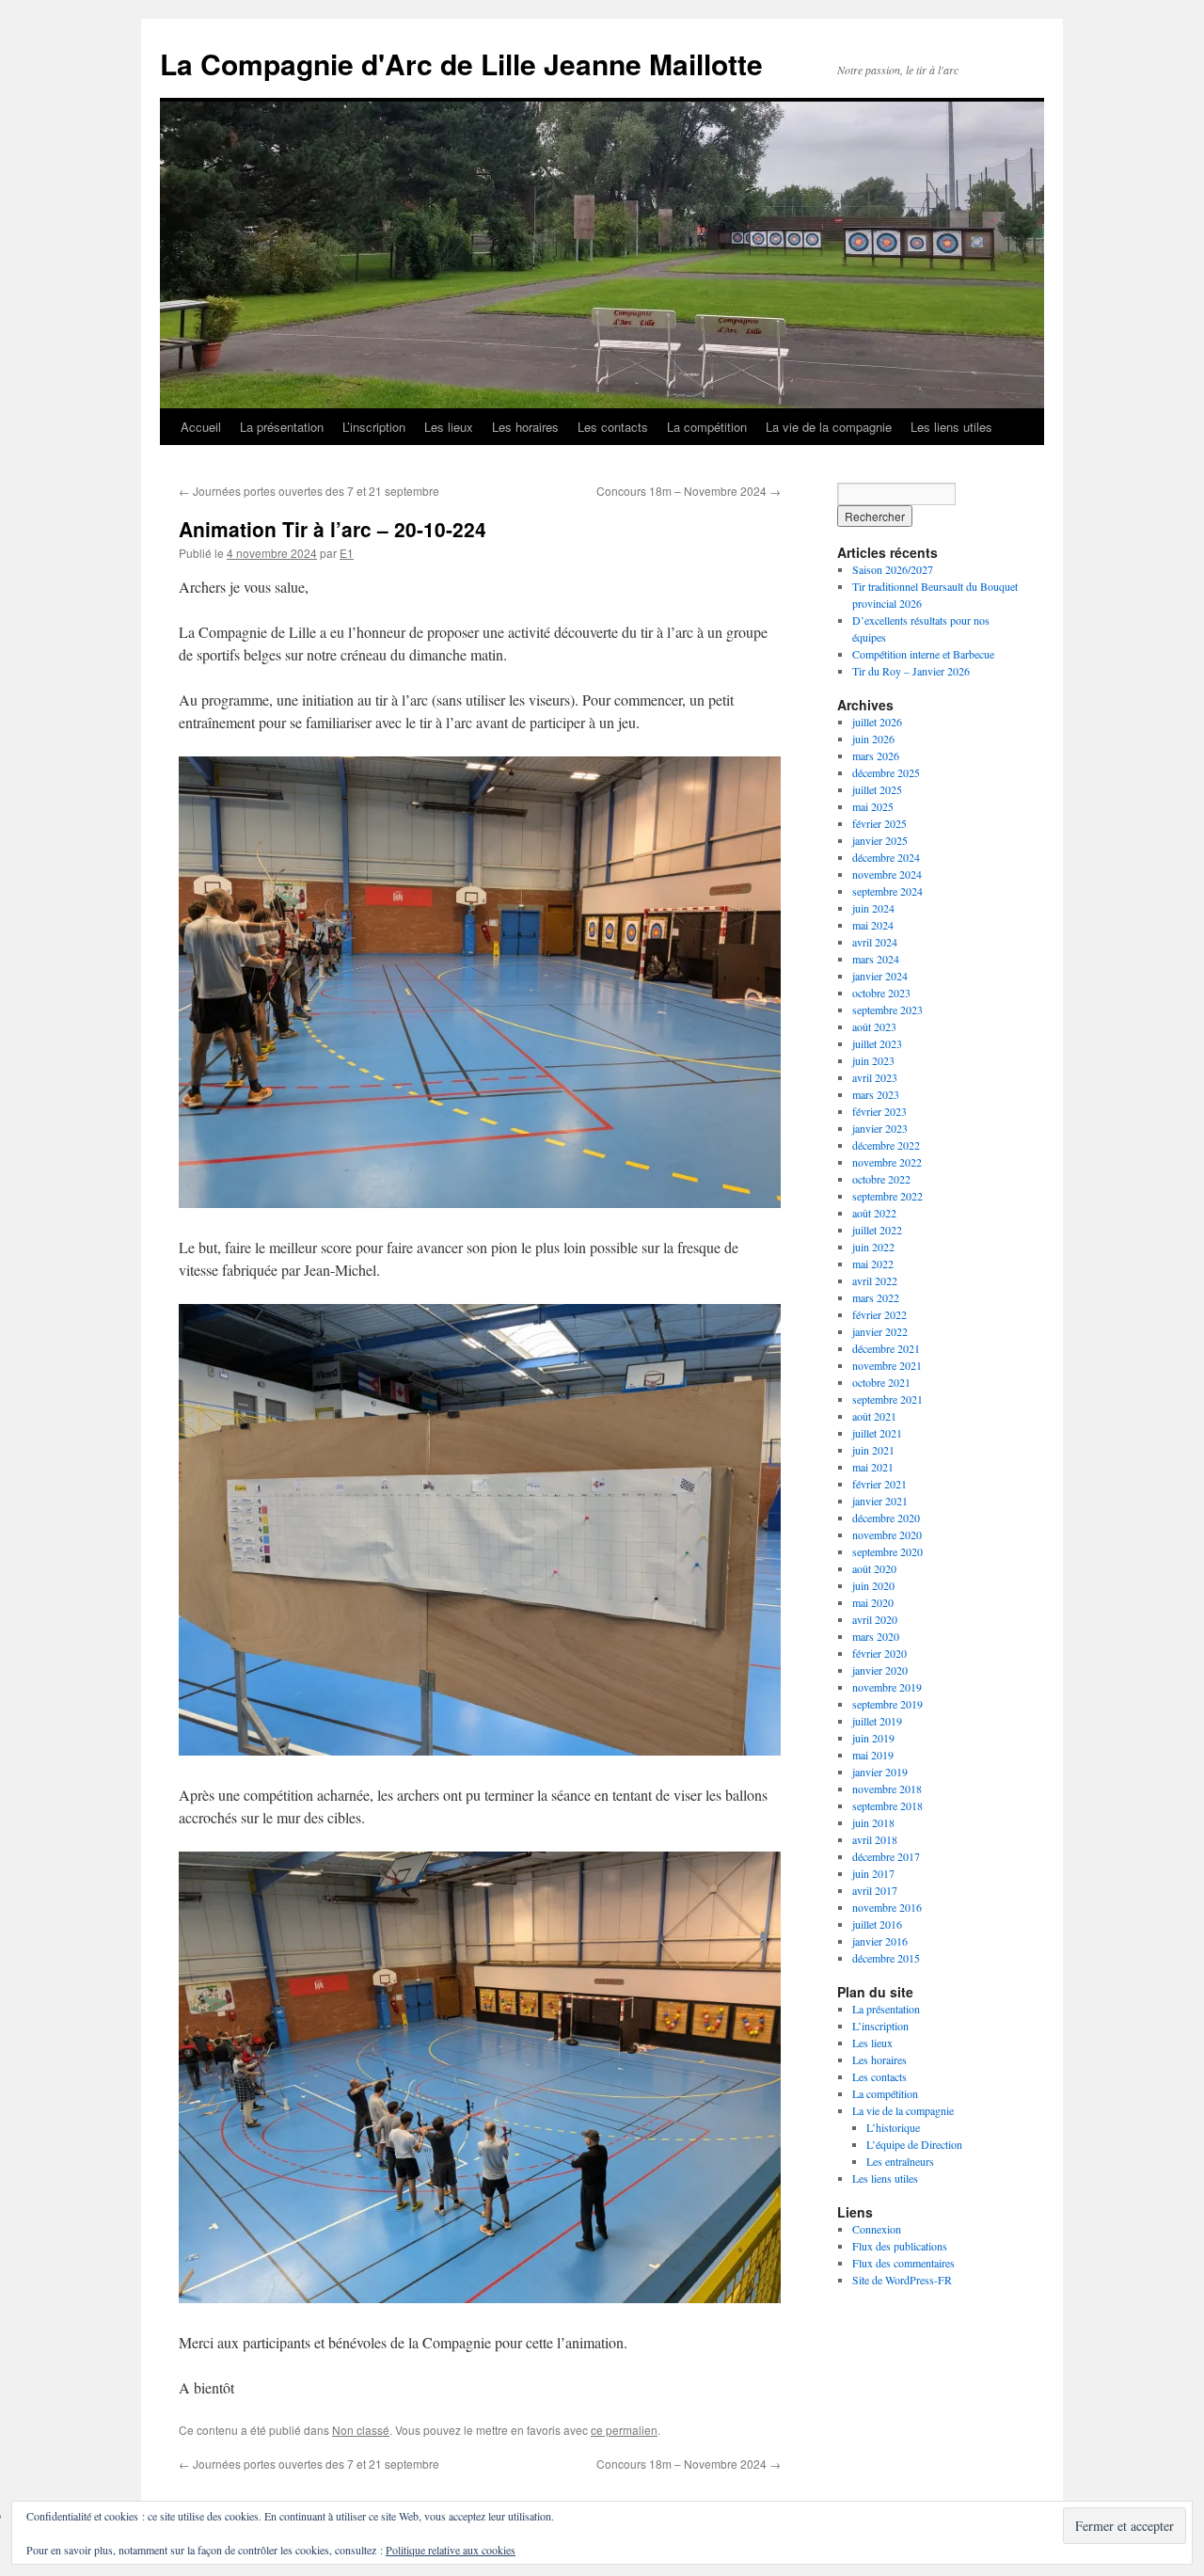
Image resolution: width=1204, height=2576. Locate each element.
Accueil (201, 427)
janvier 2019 (880, 1772)
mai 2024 (873, 925)
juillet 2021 (877, 1433)
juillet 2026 (877, 722)
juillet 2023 (877, 1043)
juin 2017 (873, 1873)
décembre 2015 (886, 1958)
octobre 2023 (881, 993)
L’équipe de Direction (914, 2144)
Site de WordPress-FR (902, 2280)
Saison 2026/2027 (893, 569)
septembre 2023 (887, 1010)
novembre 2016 (887, 1907)
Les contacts (613, 427)
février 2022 (879, 1314)
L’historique (893, 2127)
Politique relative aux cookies (451, 2550)
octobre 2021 (881, 1382)
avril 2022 (875, 1280)
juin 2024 (873, 908)
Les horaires (525, 427)
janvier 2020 (880, 1670)
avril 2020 (875, 1619)
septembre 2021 (887, 1399)
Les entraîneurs (900, 2161)
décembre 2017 (886, 1856)
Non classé (361, 2430)
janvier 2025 (880, 840)
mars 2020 (876, 1636)
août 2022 (874, 1213)
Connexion (877, 2229)
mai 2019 (873, 1755)
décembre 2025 (886, 772)
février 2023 (879, 1111)
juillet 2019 (877, 1721)
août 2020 (874, 1568)
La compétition (707, 427)
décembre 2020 (886, 1518)
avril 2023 (875, 1077)
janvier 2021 (880, 1501)
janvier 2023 (880, 1128)
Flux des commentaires (903, 2263)
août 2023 (874, 1026)
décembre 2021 (886, 1348)
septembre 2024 (887, 891)
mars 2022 (876, 1297)
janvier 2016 (880, 1941)
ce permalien (624, 2430)
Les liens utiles (951, 427)
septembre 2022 (887, 1196)
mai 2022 (873, 1264)
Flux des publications (900, 2246)
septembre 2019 (887, 1704)
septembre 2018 (887, 1805)
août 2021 (874, 1416)
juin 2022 (873, 1247)
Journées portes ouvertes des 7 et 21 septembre (309, 491)
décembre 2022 (886, 1145)
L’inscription (374, 427)
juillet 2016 (877, 1924)
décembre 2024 (886, 857)
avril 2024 (875, 942)
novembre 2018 (887, 1789)
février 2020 (879, 1653)
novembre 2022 (887, 1162)
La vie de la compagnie (829, 427)
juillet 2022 (877, 1230)
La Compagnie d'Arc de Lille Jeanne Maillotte (461, 64)
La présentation (282, 427)
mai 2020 (873, 1602)
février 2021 (879, 1484)
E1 (347, 553)
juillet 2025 (877, 789)
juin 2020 (873, 1585)
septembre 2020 (887, 1551)
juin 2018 (873, 1822)
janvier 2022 (880, 1331)
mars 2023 (876, 1094)
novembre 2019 (887, 1687)
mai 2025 (873, 806)
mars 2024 (876, 959)
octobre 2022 (881, 1179)
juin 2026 (873, 739)
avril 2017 (875, 1890)
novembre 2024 (887, 874)
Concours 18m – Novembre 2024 (689, 491)
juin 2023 (873, 1060)
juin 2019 (873, 1738)
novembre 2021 (887, 1365)
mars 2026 (876, 755)
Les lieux (449, 427)
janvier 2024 (880, 976)
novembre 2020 (887, 1534)
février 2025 (879, 823)
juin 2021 (873, 1450)
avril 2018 (875, 1839)
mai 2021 (873, 1467)
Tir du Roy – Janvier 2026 (911, 671)
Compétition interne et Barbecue (923, 654)
